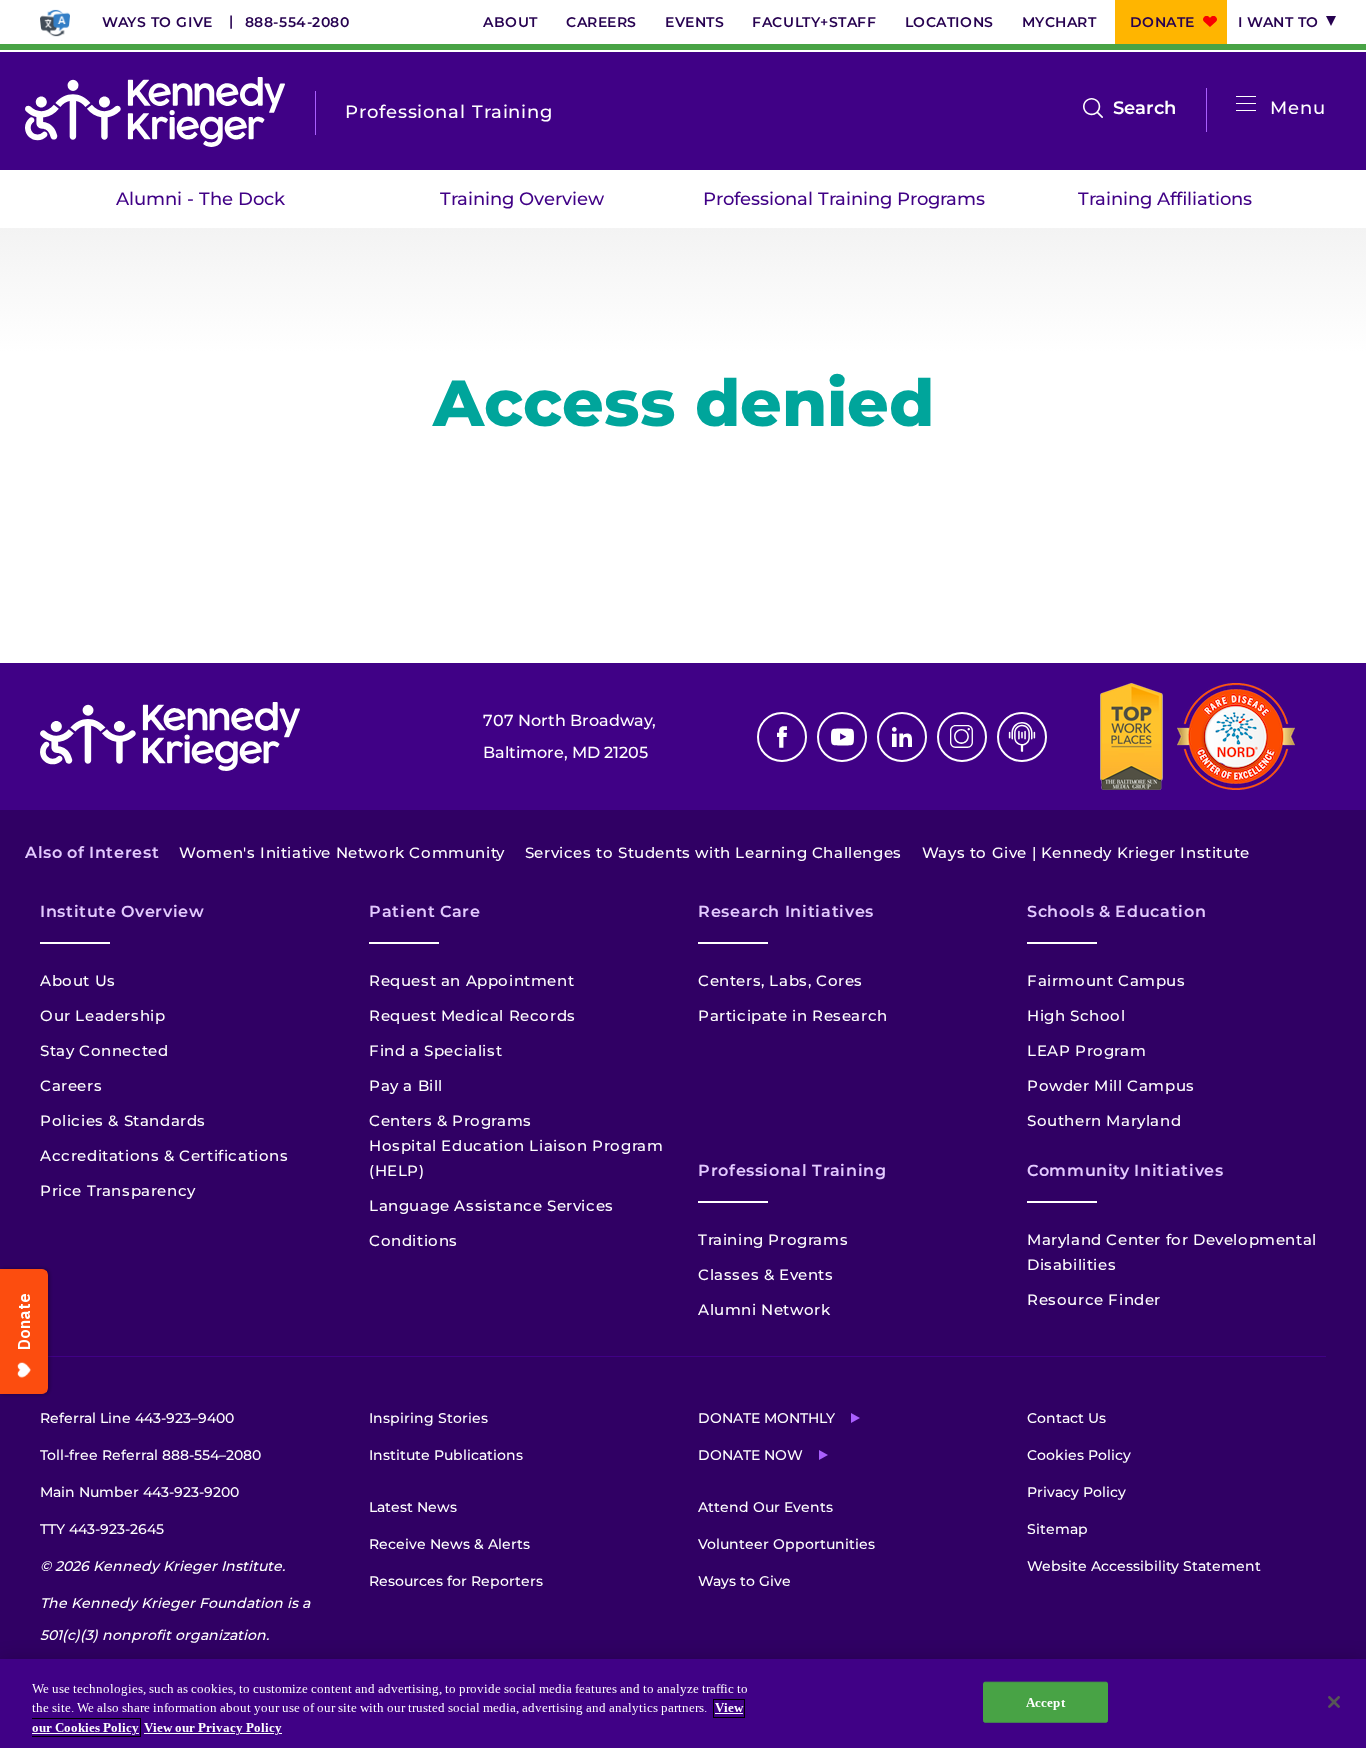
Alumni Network (764, 1309)
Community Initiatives (1125, 1170)
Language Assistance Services (491, 1205)
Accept (1045, 1701)
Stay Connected (104, 1050)
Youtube (842, 737)
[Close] (1334, 1702)
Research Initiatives (786, 911)
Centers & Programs (450, 1120)
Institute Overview (122, 911)
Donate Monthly (766, 1418)
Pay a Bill (406, 1085)
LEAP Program (1086, 1050)
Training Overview (522, 199)
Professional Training (792, 1170)
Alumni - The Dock (200, 199)
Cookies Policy (1079, 1455)
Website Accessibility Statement (1144, 1566)
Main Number (139, 1492)
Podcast (1022, 737)
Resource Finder (1094, 1299)
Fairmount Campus (1106, 980)
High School (1076, 1015)
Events (694, 22)
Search (1144, 110)
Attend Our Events (765, 1507)
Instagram (962, 737)
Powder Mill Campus (1111, 1085)
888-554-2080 (297, 22)
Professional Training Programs (844, 199)
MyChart (1059, 22)
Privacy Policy (1076, 1492)
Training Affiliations (1165, 199)
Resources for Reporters (456, 1581)
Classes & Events (766, 1274)
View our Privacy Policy (213, 1727)
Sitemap (1057, 1529)
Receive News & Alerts (449, 1544)
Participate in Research (793, 1015)
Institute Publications (446, 1455)
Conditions (413, 1240)
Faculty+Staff (814, 22)
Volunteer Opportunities (786, 1544)
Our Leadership (102, 1015)
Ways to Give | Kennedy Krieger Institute (1086, 852)
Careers (601, 22)
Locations (949, 22)
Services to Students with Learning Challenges (713, 852)
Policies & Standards (123, 1120)
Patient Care (425, 911)
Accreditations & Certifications (164, 1155)
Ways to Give (157, 22)
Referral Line (137, 1418)
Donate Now (750, 1455)
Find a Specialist (435, 1050)
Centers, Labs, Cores (780, 980)
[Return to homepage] (155, 112)
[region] (683, 1703)
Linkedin (902, 737)
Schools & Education (1116, 911)
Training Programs (773, 1239)
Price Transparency (118, 1190)
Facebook (782, 737)
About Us (78, 980)
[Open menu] (1246, 104)
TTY (102, 1529)
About (510, 22)
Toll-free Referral (150, 1455)
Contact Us (1066, 1418)
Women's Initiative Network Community (342, 852)
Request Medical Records (472, 1015)
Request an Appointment (471, 980)
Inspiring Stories (428, 1418)
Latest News (413, 1507)
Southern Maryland (1104, 1120)
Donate (1162, 22)
